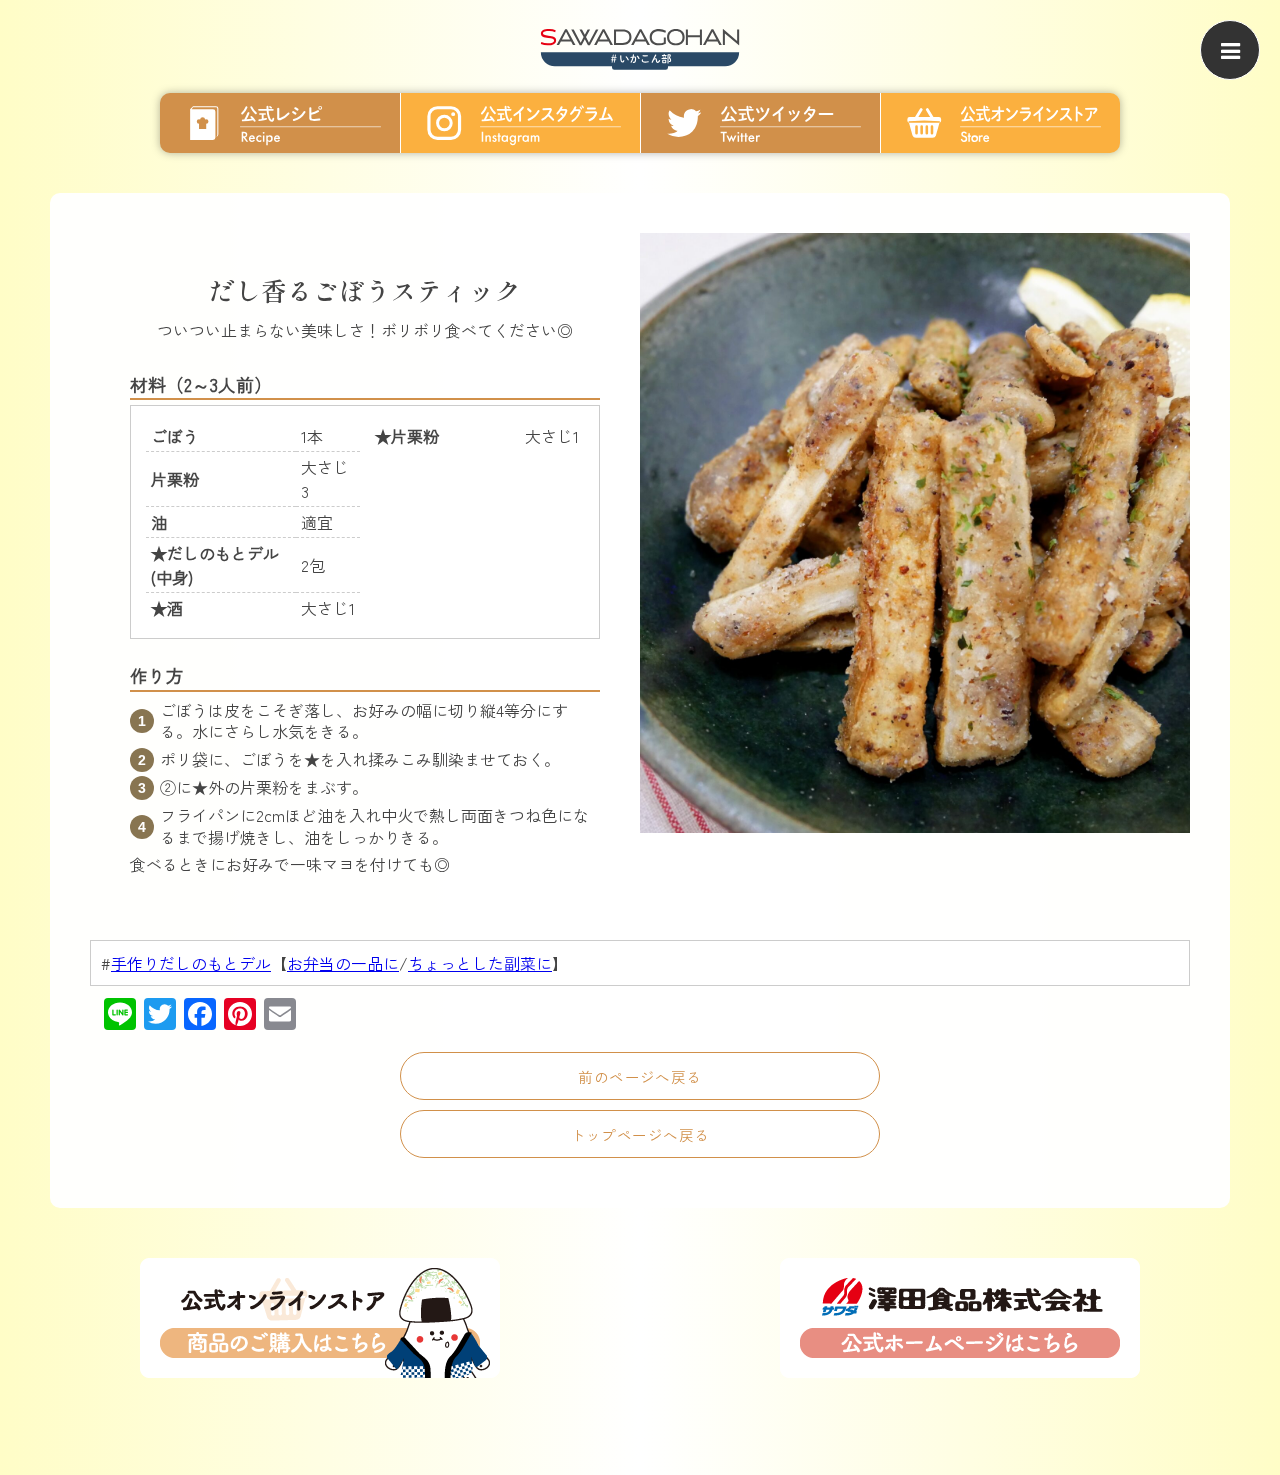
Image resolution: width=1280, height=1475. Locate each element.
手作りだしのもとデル (191, 963)
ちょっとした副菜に (480, 963)
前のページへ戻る (640, 1076)
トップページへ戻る (640, 1134)
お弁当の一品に (343, 963)
